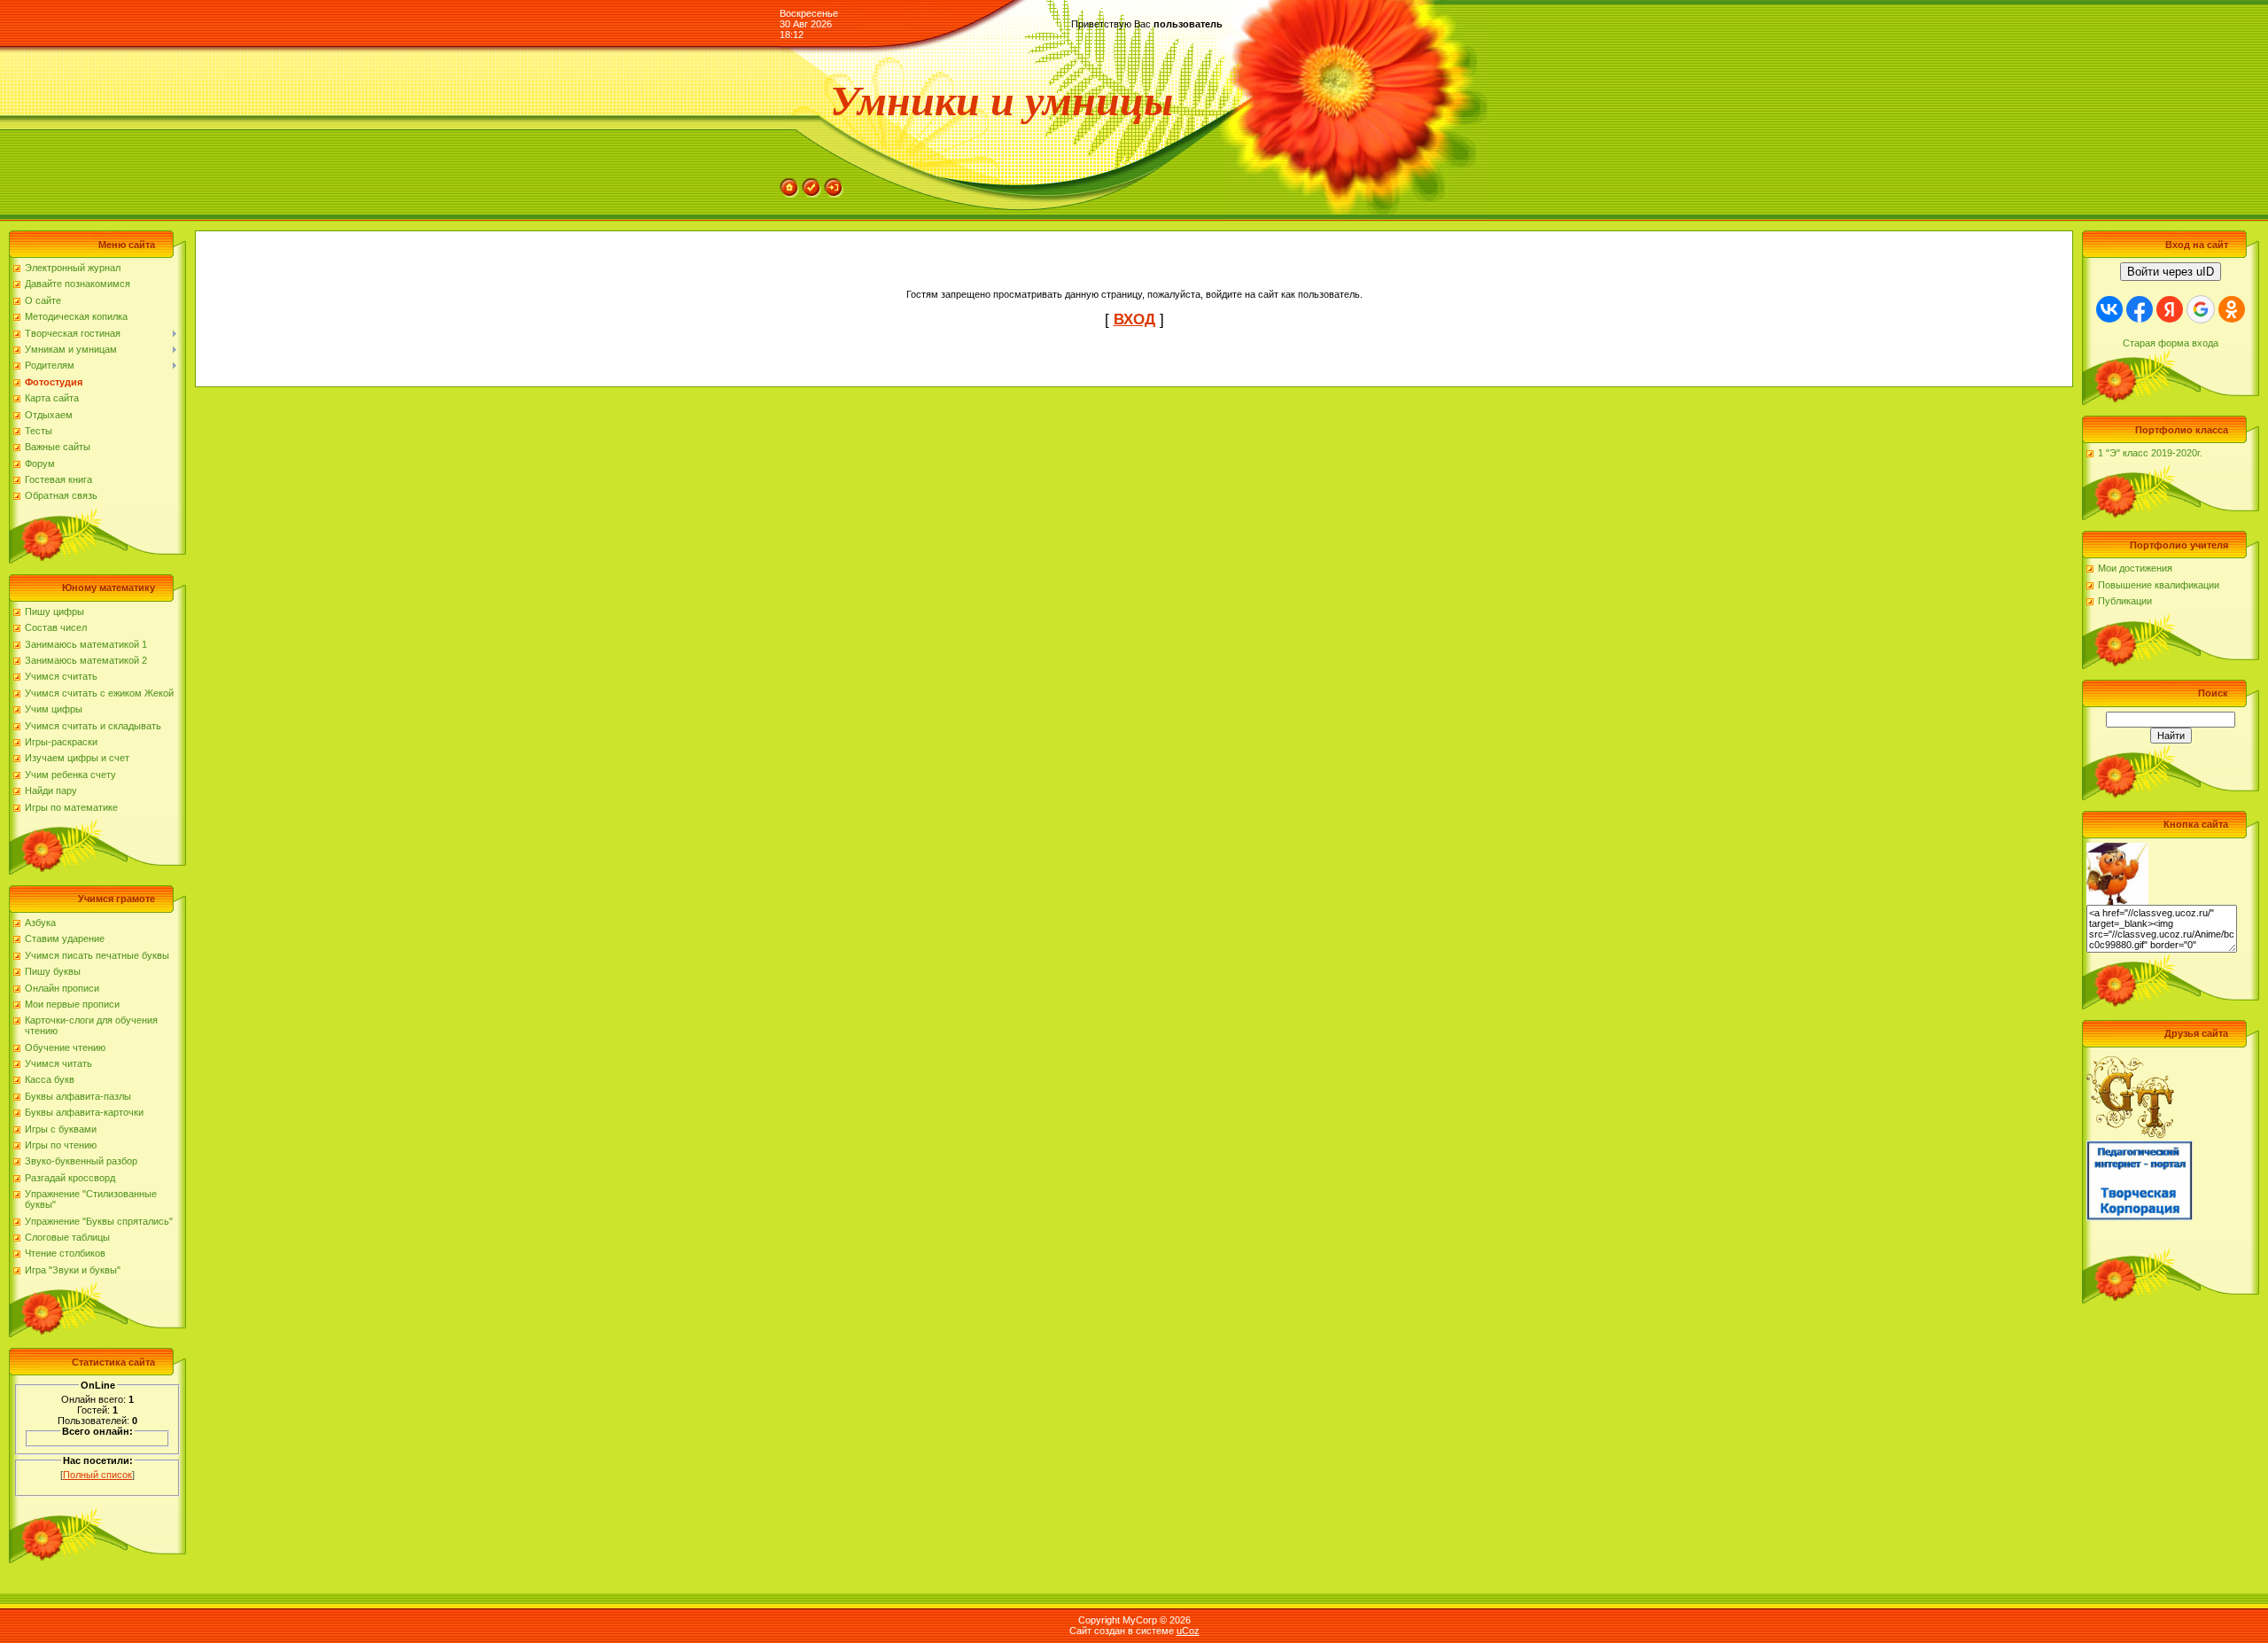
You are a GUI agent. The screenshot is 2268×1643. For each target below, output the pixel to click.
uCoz (1188, 1631)
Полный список (97, 1475)
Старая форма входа (2171, 343)
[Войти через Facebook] (2140, 309)
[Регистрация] (812, 183)
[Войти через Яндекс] (2170, 309)
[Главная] (789, 183)
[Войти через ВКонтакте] (2109, 309)
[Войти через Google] (2201, 309)
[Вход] (834, 183)
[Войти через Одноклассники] (2232, 309)
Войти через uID (2171, 272)
